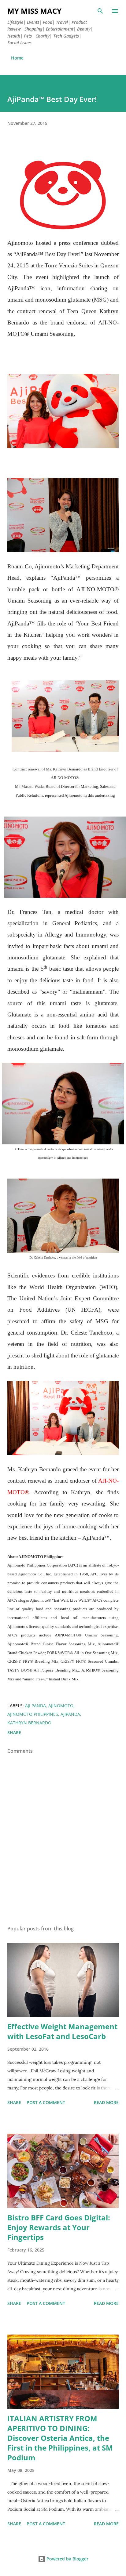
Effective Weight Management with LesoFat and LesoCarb (62, 2031)
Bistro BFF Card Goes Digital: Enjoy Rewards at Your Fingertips (59, 2227)
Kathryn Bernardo (29, 1723)
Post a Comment (46, 2102)
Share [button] (14, 1732)
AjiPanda (70, 1714)
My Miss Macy (34, 11)
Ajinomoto (61, 1706)
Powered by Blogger (67, 2559)
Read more (106, 2102)
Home (17, 58)
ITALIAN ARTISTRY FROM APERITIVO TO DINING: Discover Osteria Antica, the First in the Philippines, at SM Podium (60, 2438)
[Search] (100, 11)
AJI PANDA (35, 1706)
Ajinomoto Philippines (33, 1714)
